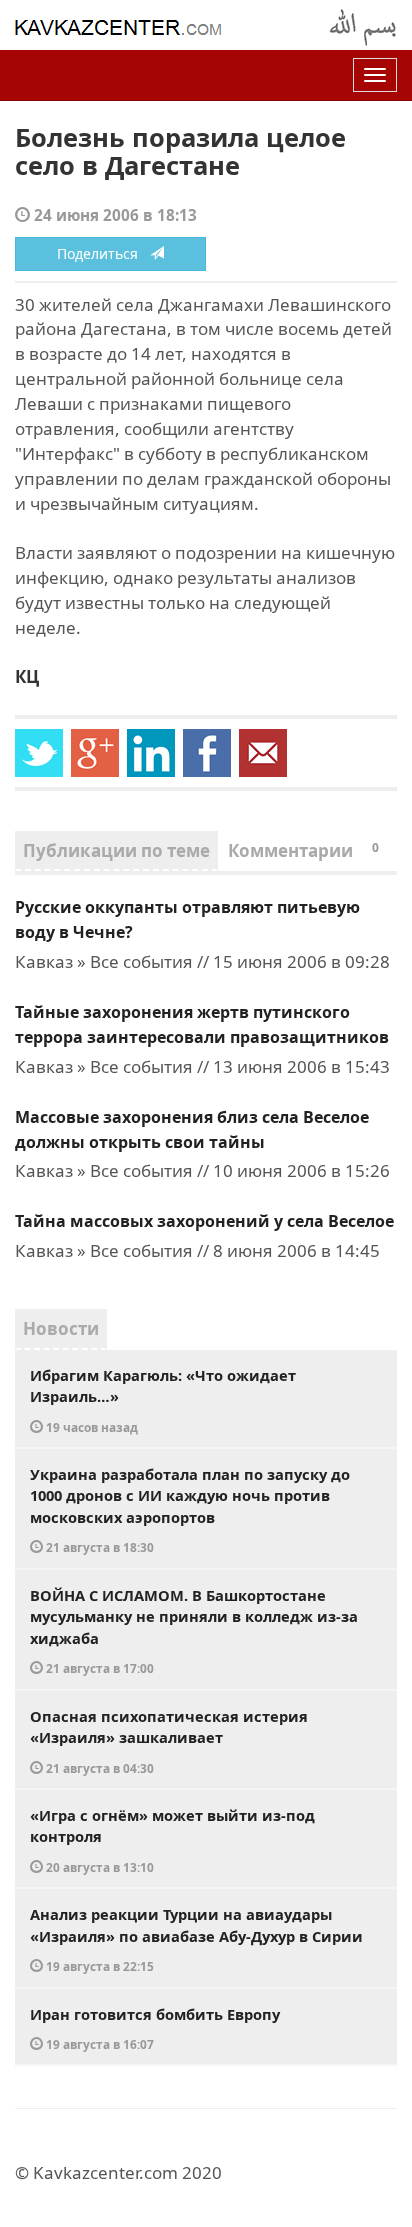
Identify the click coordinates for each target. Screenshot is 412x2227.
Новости (61, 1328)
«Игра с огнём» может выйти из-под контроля (172, 1840)
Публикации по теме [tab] (116, 850)
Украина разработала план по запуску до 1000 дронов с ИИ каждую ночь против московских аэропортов (190, 1510)
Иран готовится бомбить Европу (155, 2028)
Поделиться (103, 253)
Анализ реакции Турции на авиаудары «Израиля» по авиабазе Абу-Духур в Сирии (196, 1939)
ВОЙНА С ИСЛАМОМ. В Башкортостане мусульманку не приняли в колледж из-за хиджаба (194, 1631)
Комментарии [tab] (303, 850)
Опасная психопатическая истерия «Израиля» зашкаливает (169, 1741)
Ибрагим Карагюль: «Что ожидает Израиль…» (163, 1400)
